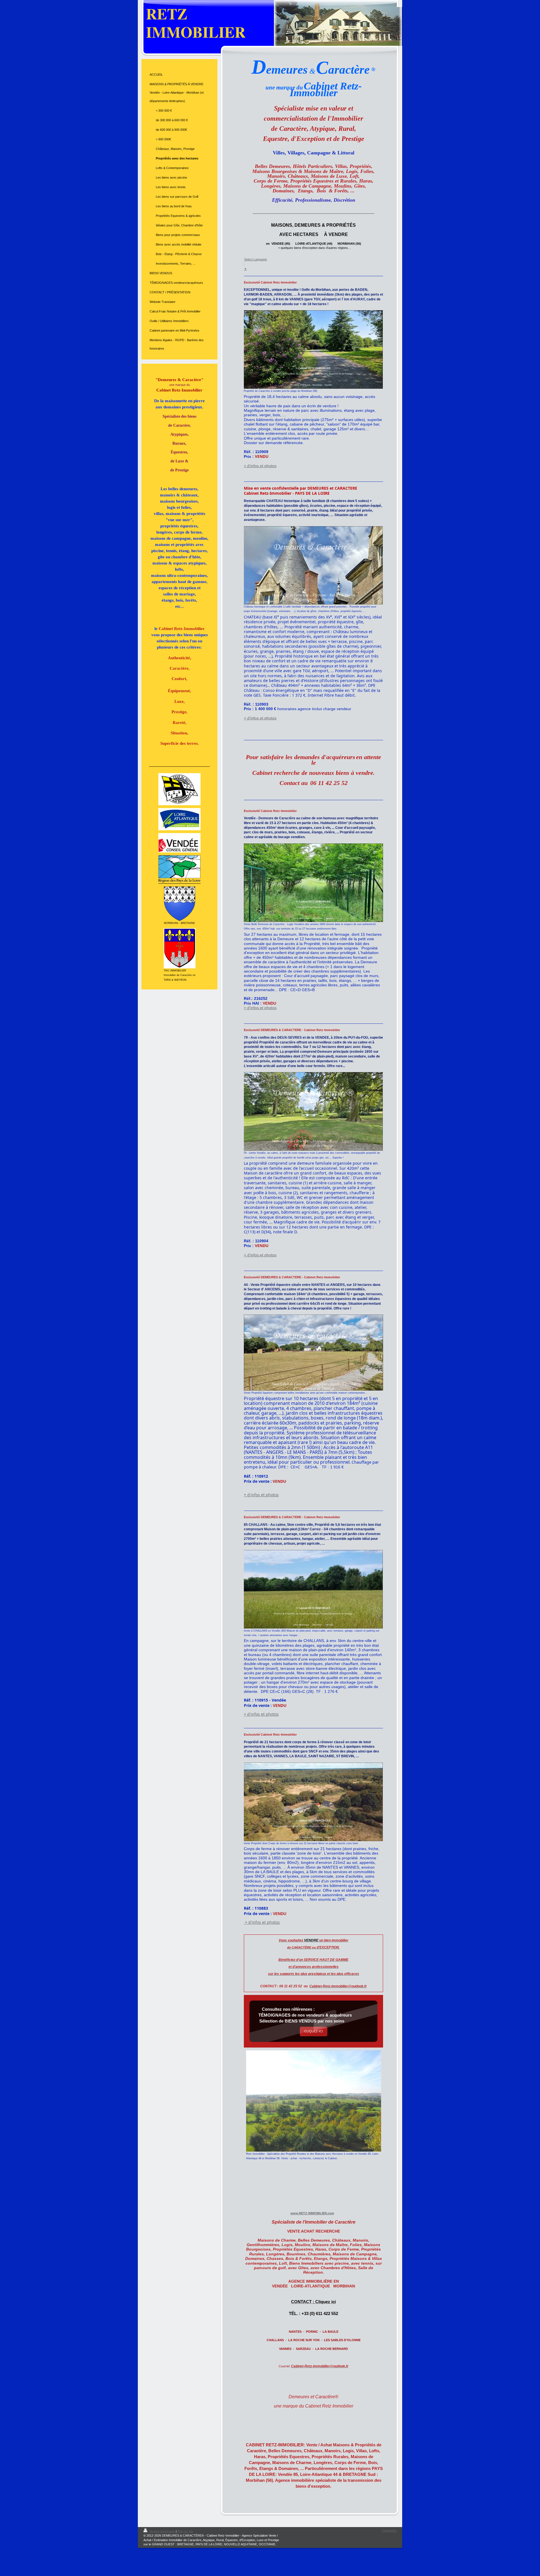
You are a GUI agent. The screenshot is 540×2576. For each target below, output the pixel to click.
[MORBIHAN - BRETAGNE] (180, 904)
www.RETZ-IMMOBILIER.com (312, 2213)
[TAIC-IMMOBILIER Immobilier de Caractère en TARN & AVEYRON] (180, 948)
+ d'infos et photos (260, 466)
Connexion (389, 2530)
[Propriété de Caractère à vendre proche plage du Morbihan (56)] (313, 349)
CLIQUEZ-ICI (314, 2031)
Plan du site (185, 2531)
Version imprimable (162, 2531)
